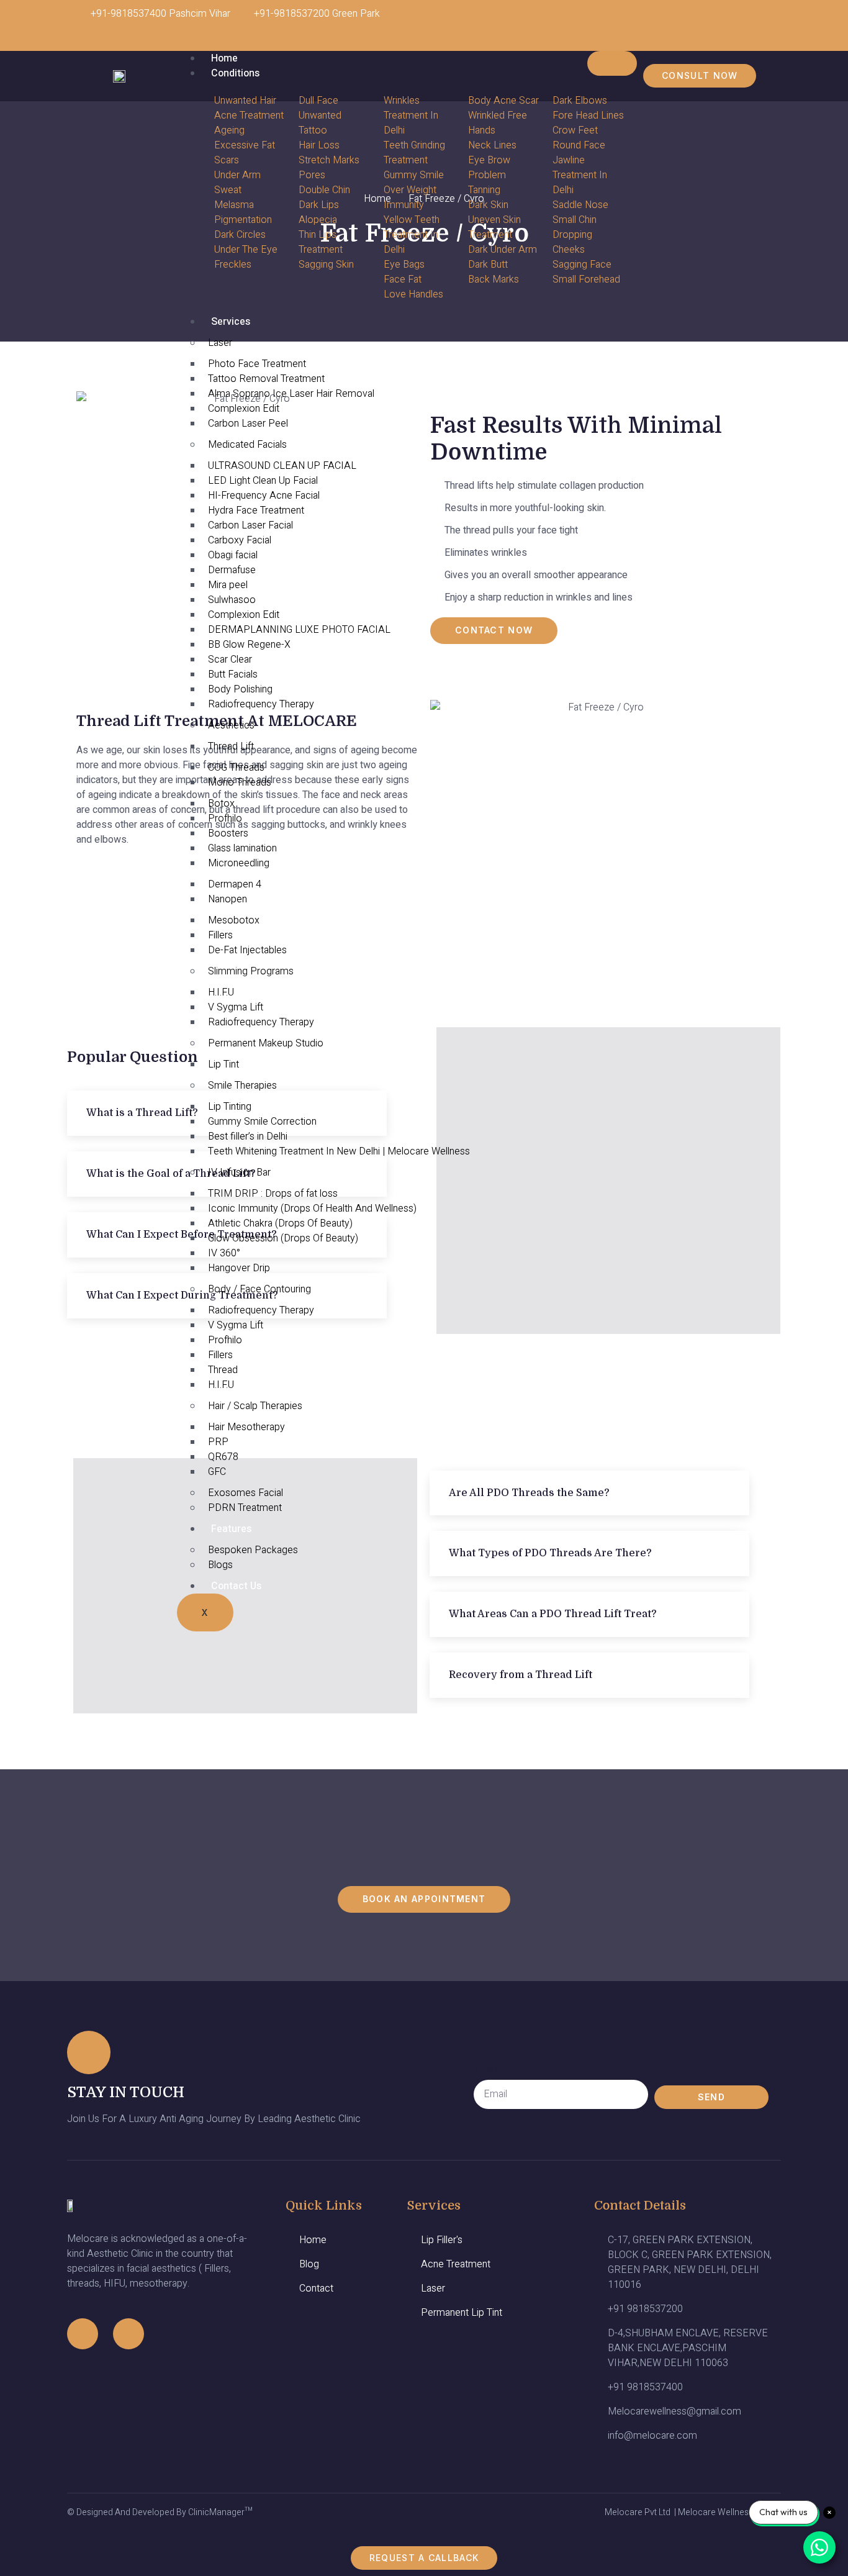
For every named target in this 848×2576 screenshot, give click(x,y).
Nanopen (228, 899)
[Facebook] (756, 22)
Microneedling (239, 863)
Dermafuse (232, 570)
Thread (223, 1370)
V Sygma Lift (236, 1007)
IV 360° (224, 1253)
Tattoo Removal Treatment (266, 379)
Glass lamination (242, 848)
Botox (221, 804)
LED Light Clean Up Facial (263, 481)
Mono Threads (240, 782)
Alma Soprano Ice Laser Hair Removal (291, 394)
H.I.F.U (221, 992)
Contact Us (236, 1586)
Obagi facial (233, 555)
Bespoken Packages (253, 1550)
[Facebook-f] (83, 2334)
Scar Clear (230, 660)
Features (231, 1529)
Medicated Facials (247, 445)
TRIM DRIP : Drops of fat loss (273, 1194)
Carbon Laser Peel (248, 424)
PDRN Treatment (245, 1508)
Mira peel (228, 585)
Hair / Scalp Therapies (255, 1406)
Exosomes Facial (246, 1493)
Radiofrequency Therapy (261, 704)
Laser (220, 343)
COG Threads (236, 768)
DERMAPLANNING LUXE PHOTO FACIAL (299, 630)
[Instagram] (719, 22)
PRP (218, 1442)
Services (231, 322)
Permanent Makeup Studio (266, 1043)
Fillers (220, 935)
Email (486, 2068)
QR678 (223, 1457)
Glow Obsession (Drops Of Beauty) (283, 1238)
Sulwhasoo (232, 600)
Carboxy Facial (240, 540)
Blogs (220, 1565)
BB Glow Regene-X (249, 645)
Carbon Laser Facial (250, 525)
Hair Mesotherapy (246, 1427)
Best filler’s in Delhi (248, 1136)
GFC (217, 1472)
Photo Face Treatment (257, 364)
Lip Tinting (230, 1107)
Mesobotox (234, 920)
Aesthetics (231, 725)
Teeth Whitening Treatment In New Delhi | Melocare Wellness (339, 1151)
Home (224, 58)
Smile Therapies (242, 1086)
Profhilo (225, 819)
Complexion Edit (244, 409)
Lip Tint (223, 1064)
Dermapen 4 (235, 884)
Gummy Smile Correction (262, 1122)
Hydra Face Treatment (256, 510)
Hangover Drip (239, 1268)
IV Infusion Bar (239, 1172)
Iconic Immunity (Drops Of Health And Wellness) (312, 1209)
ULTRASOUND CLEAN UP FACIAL (282, 466)
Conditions (235, 73)
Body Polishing (240, 689)
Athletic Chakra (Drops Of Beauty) (280, 1223)
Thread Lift (231, 746)
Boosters (228, 833)
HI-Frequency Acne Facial (264, 496)
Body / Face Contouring (259, 1289)
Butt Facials (233, 674)
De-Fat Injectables (247, 950)
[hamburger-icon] (612, 63)
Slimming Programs (251, 971)
